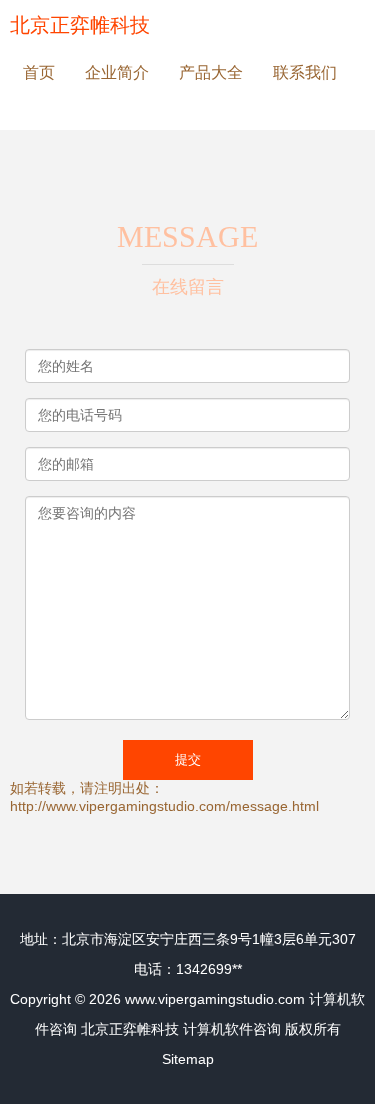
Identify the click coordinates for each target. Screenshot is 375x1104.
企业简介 (117, 72)
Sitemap (188, 1059)
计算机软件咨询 (232, 1029)
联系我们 (305, 72)
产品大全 (211, 72)
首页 (39, 72)
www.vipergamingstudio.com (215, 999)
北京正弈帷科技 (80, 25)
